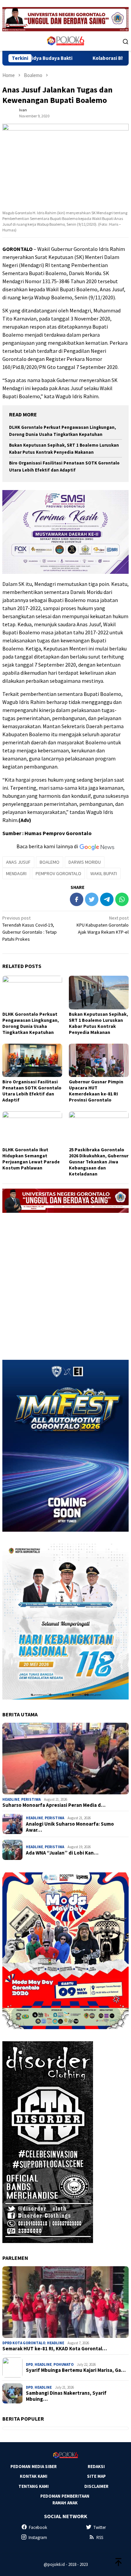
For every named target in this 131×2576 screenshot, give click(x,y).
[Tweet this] (92, 899)
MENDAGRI (16, 873)
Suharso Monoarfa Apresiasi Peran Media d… (54, 1805)
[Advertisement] (65, 1283)
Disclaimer (96, 2486)
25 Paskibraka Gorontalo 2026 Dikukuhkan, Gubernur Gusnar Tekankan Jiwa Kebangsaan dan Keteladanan (99, 1162)
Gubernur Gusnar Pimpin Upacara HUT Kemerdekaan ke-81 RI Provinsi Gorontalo (96, 1091)
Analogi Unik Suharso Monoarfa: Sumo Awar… (70, 1827)
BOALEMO (50, 862)
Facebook (38, 2527)
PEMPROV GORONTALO (58, 873)
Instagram (38, 2537)
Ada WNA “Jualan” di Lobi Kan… (62, 1853)
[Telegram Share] (107, 899)
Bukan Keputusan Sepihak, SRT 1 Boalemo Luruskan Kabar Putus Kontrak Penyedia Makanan (98, 1023)
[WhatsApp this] (122, 899)
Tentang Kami (34, 2486)
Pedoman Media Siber (34, 2467)
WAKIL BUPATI (104, 873)
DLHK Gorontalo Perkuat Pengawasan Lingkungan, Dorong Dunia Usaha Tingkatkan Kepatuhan (31, 1023)
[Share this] (77, 899)
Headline (11, 1799)
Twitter (100, 2527)
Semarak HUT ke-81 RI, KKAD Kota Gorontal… (55, 2349)
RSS (100, 2537)
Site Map (96, 2476)
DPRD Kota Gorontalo (24, 2343)
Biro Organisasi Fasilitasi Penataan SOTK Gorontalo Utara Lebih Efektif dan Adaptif (32, 1091)
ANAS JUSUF (18, 862)
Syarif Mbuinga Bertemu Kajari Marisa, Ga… (76, 2370)
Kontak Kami (34, 2476)
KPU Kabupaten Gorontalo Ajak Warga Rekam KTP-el (103, 925)
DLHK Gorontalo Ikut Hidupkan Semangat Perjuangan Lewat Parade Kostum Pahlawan (31, 1159)
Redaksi (96, 2467)
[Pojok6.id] (65, 41)
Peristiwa (31, 1799)
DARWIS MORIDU (85, 862)
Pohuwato (63, 2364)
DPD (29, 2364)
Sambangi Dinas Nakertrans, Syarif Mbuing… (66, 2396)
